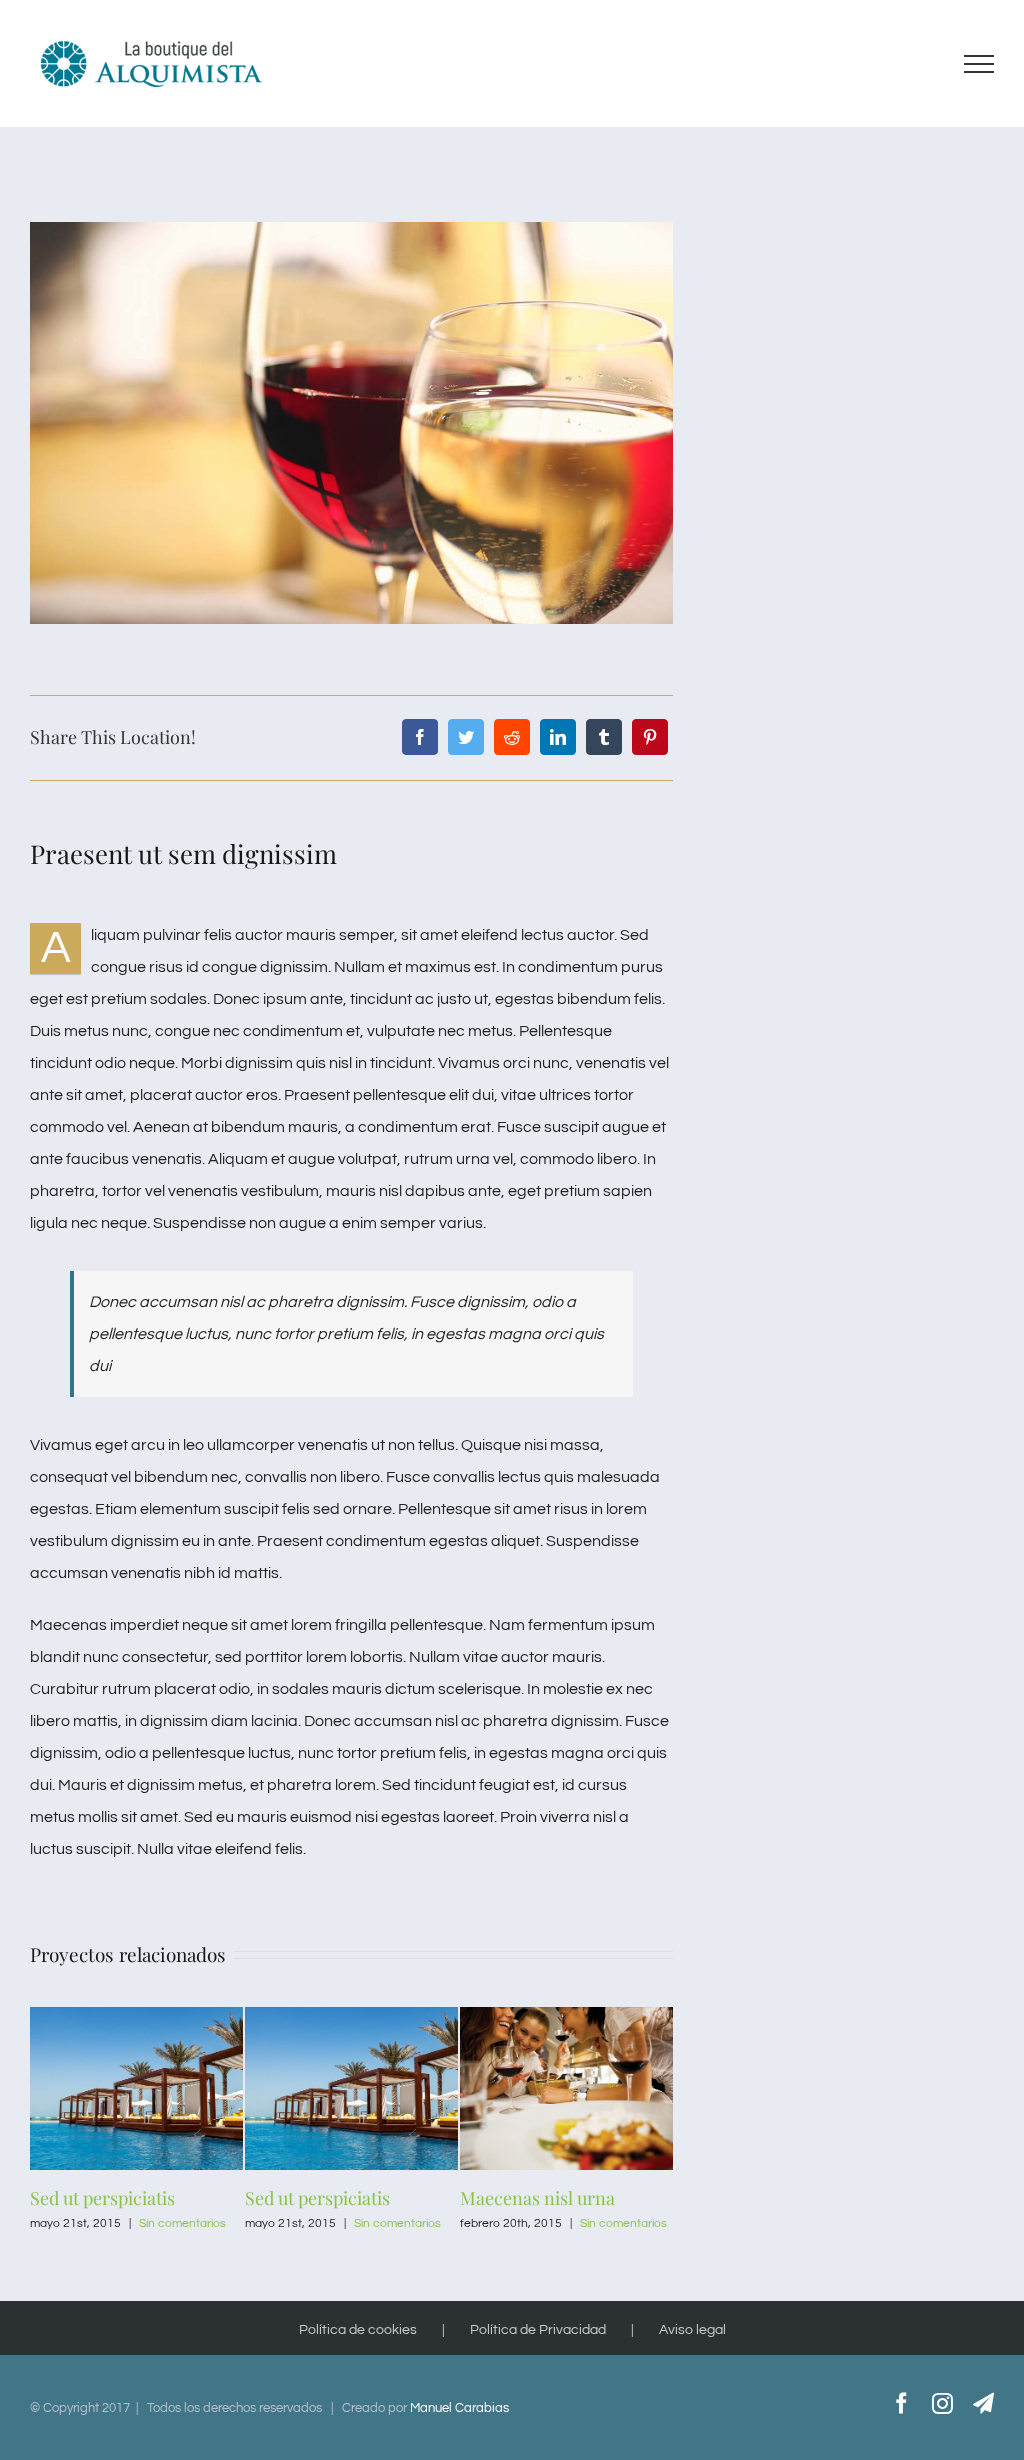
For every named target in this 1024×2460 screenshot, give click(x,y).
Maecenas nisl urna (537, 2198)
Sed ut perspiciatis (102, 2198)
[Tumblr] (604, 737)
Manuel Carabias (459, 2408)
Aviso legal (692, 2330)
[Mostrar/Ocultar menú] (979, 64)
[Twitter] (466, 737)
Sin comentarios (182, 2223)
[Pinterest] (650, 737)
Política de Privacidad (538, 2330)
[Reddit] (512, 737)
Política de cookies (358, 2330)
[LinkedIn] (558, 737)
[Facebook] (420, 737)
